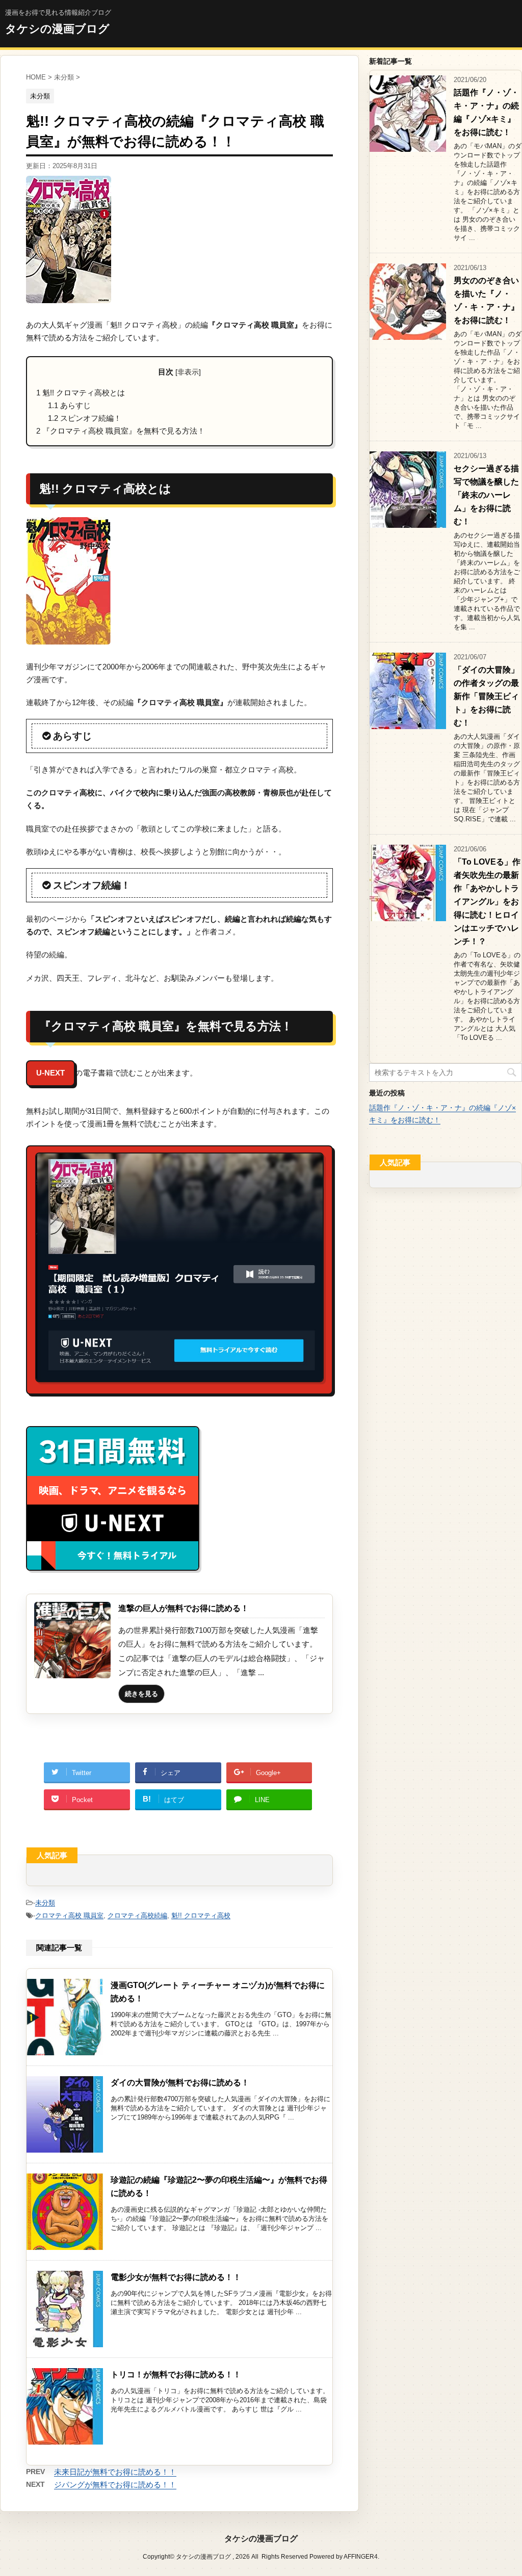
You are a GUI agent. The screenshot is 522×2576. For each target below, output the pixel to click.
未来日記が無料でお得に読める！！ (115, 2472)
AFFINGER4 (361, 2557)
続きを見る (141, 1694)
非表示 (188, 372)
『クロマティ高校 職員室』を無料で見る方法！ (121, 431)
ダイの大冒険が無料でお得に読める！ (180, 2083)
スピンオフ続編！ (85, 418)
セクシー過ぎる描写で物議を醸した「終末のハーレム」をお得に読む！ (486, 495)
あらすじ (69, 405)
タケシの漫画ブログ (57, 29)
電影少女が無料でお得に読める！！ (176, 2277)
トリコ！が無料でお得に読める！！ (176, 2374)
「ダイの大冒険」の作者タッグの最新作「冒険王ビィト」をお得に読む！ (486, 696)
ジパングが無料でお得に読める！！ (115, 2485)
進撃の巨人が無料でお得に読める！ (184, 1608)
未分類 (45, 1903)
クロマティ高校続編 (137, 1915)
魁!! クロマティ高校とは (81, 393)
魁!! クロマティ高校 (201, 1915)
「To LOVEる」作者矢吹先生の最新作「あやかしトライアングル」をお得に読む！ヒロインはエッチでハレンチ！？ (487, 902)
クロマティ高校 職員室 (69, 1915)
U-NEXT (50, 1073)
